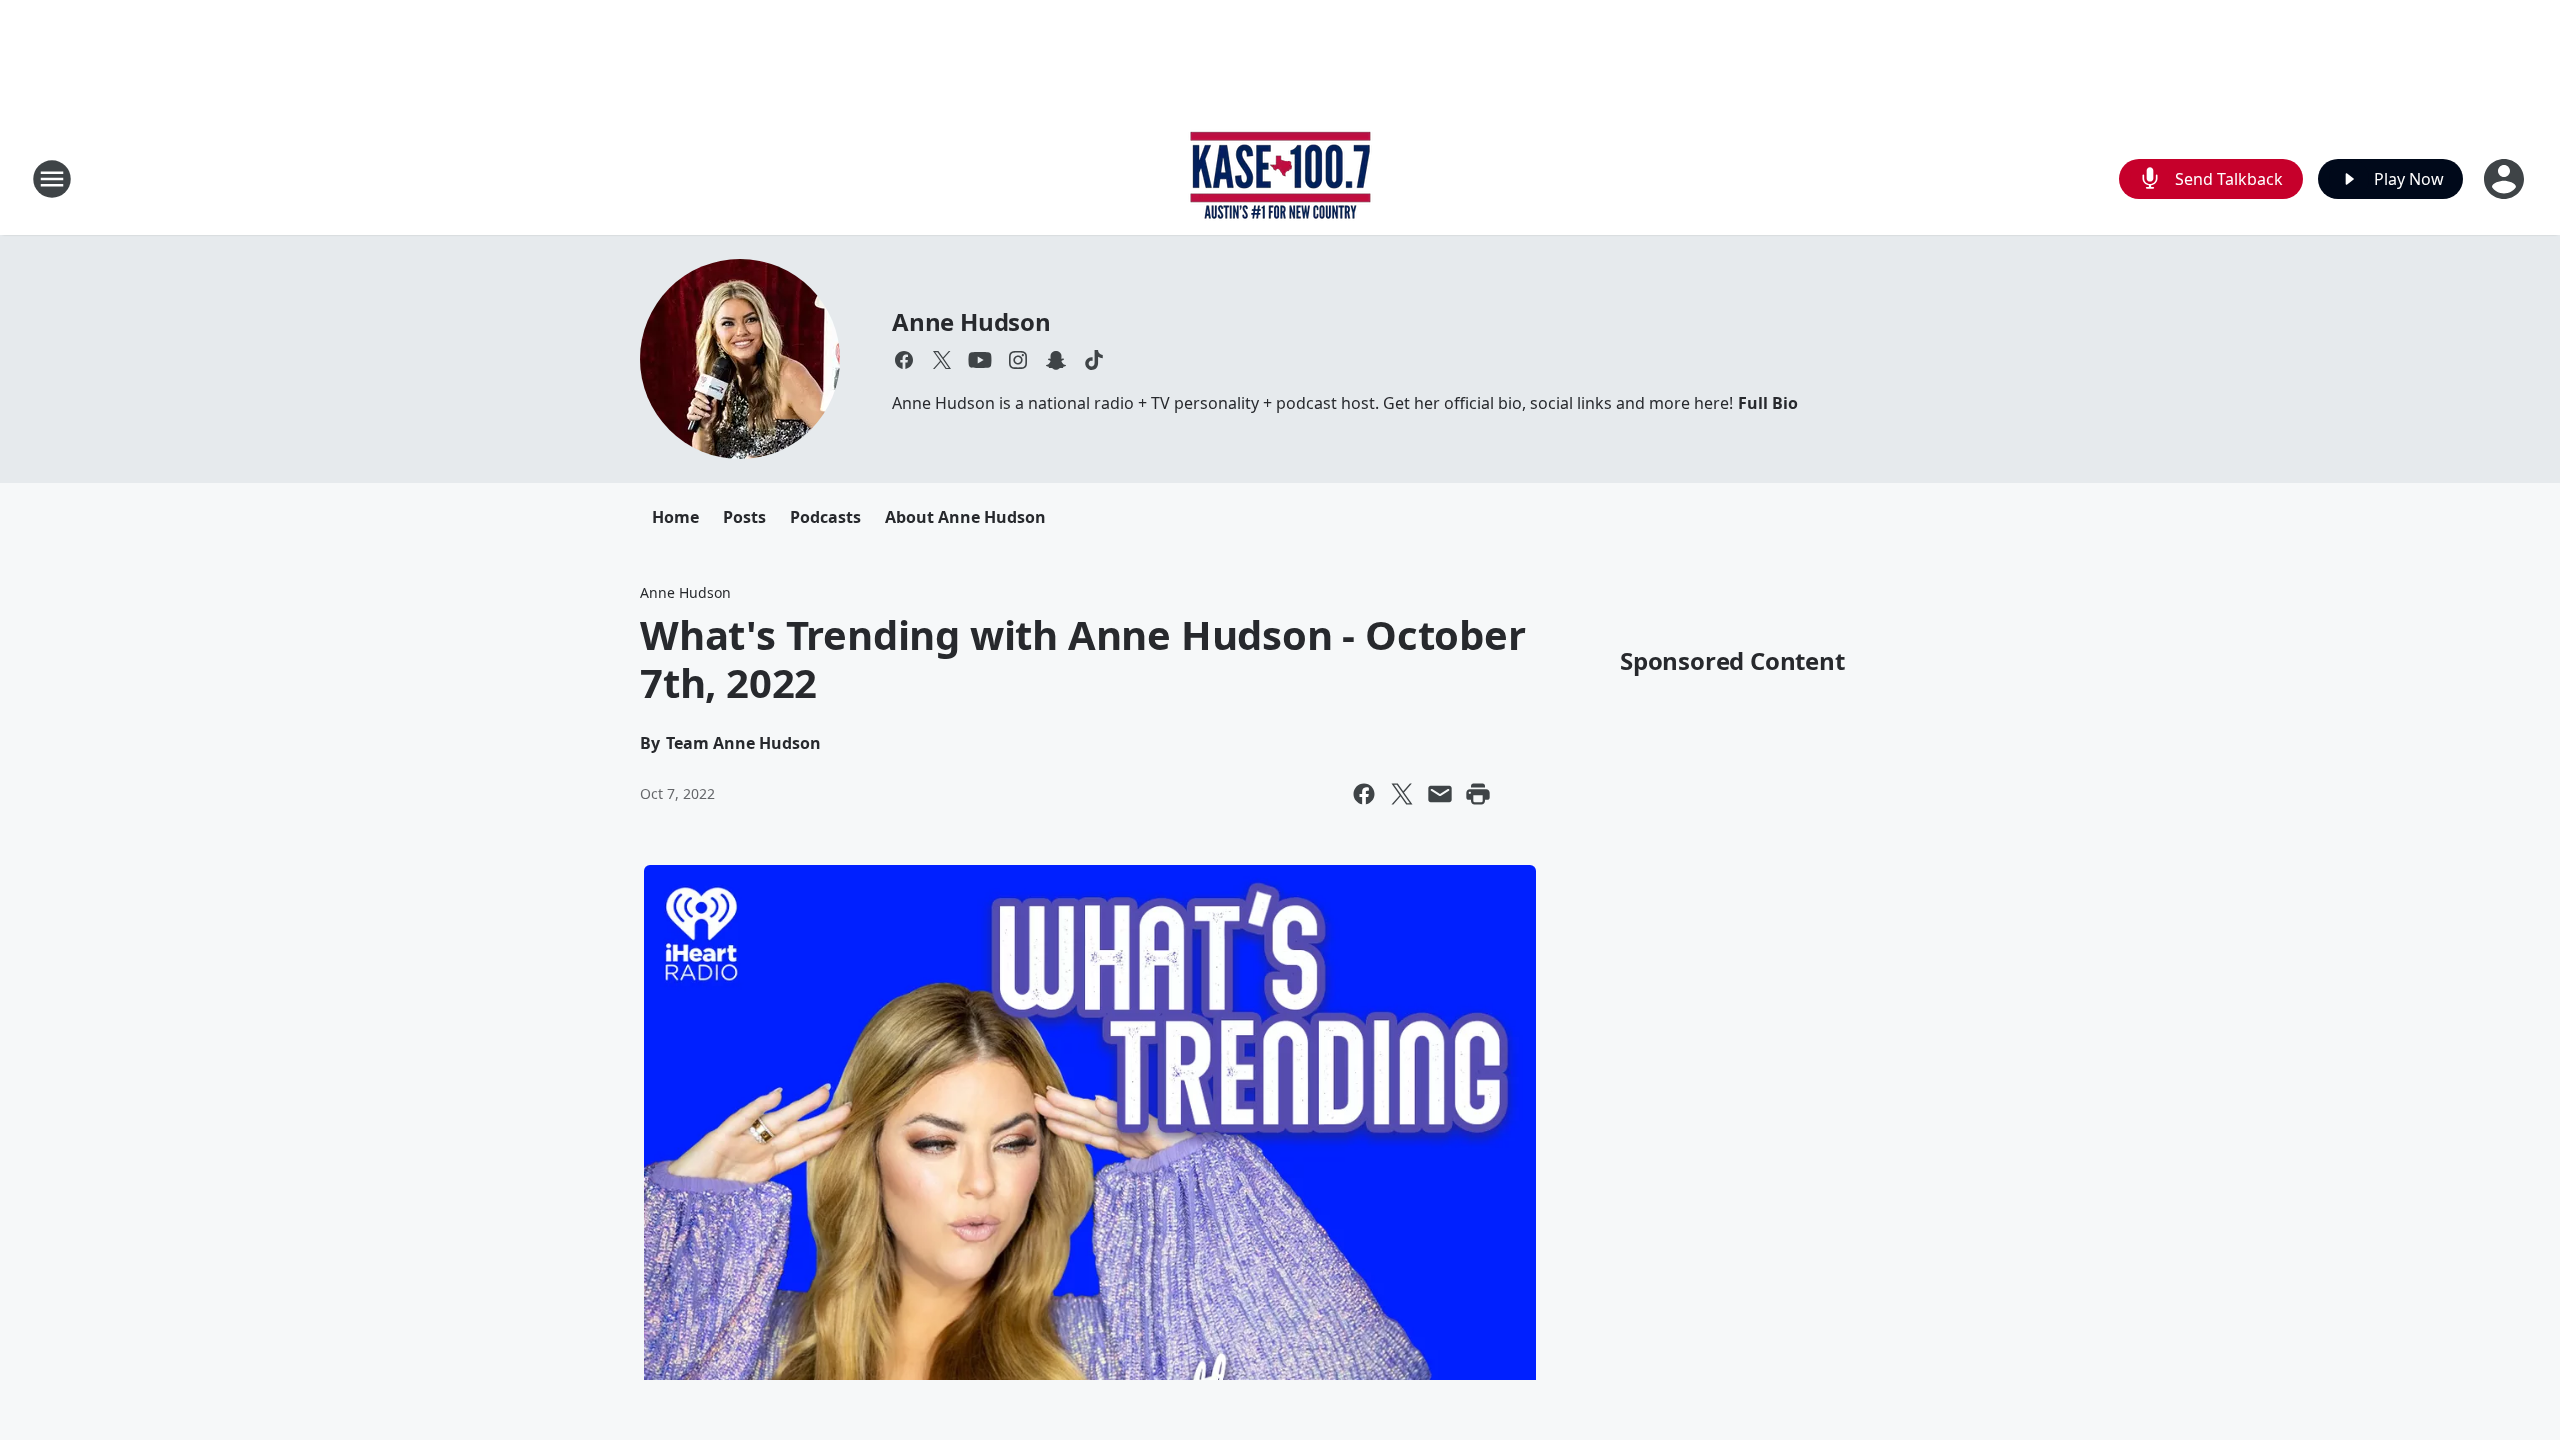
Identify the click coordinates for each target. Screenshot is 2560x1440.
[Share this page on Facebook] (1364, 794)
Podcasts (825, 517)
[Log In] (2506, 179)
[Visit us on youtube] (980, 360)
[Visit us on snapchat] (1056, 360)
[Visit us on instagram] (1018, 360)
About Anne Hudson (965, 517)
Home (675, 517)
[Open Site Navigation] (52, 179)
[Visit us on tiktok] (1094, 360)
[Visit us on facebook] (904, 360)
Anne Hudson (971, 321)
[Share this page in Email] (1440, 794)
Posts (744, 517)
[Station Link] (1280, 178)
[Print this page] (1478, 794)
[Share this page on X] (1402, 794)
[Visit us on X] (942, 360)
